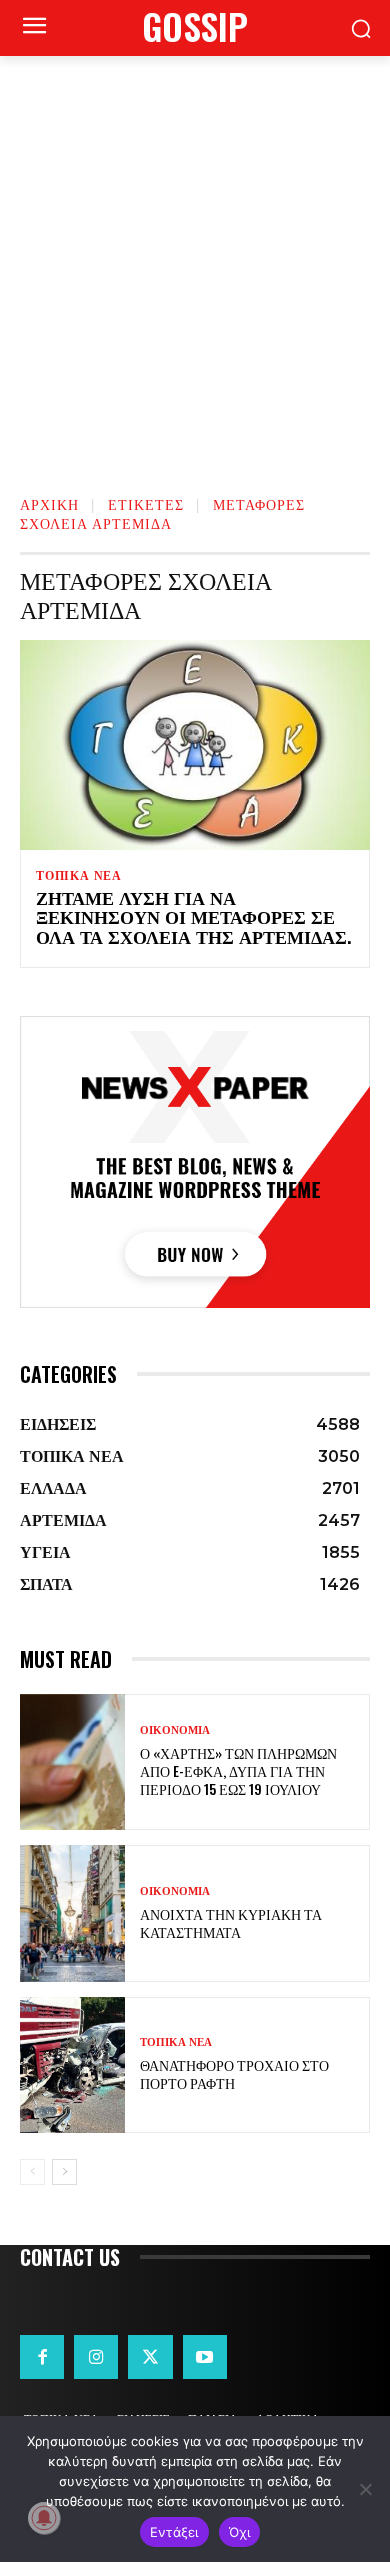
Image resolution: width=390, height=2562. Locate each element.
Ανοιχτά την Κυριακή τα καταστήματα (231, 1922)
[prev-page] (32, 2172)
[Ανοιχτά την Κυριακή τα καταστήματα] (72, 1913)
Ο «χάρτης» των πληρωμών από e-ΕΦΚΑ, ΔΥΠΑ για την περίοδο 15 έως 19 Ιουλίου (238, 1770)
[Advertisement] (195, 261)
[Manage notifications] (44, 2518)
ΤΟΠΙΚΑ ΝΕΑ (79, 876)
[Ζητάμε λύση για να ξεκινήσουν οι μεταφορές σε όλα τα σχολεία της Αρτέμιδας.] (195, 745)
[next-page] (64, 2172)
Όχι (240, 2532)
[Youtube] (205, 2357)
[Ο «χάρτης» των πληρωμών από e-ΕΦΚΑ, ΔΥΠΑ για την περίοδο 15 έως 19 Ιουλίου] (72, 1762)
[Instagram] (96, 2357)
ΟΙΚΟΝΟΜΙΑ (175, 1730)
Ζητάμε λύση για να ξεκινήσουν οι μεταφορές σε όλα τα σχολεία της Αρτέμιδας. (193, 917)
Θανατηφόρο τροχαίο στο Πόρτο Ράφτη (234, 2073)
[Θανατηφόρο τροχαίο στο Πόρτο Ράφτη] (72, 2065)
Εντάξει (174, 2532)
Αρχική (49, 503)
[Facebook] (42, 2357)
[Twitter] (150, 2357)
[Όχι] (365, 2489)
